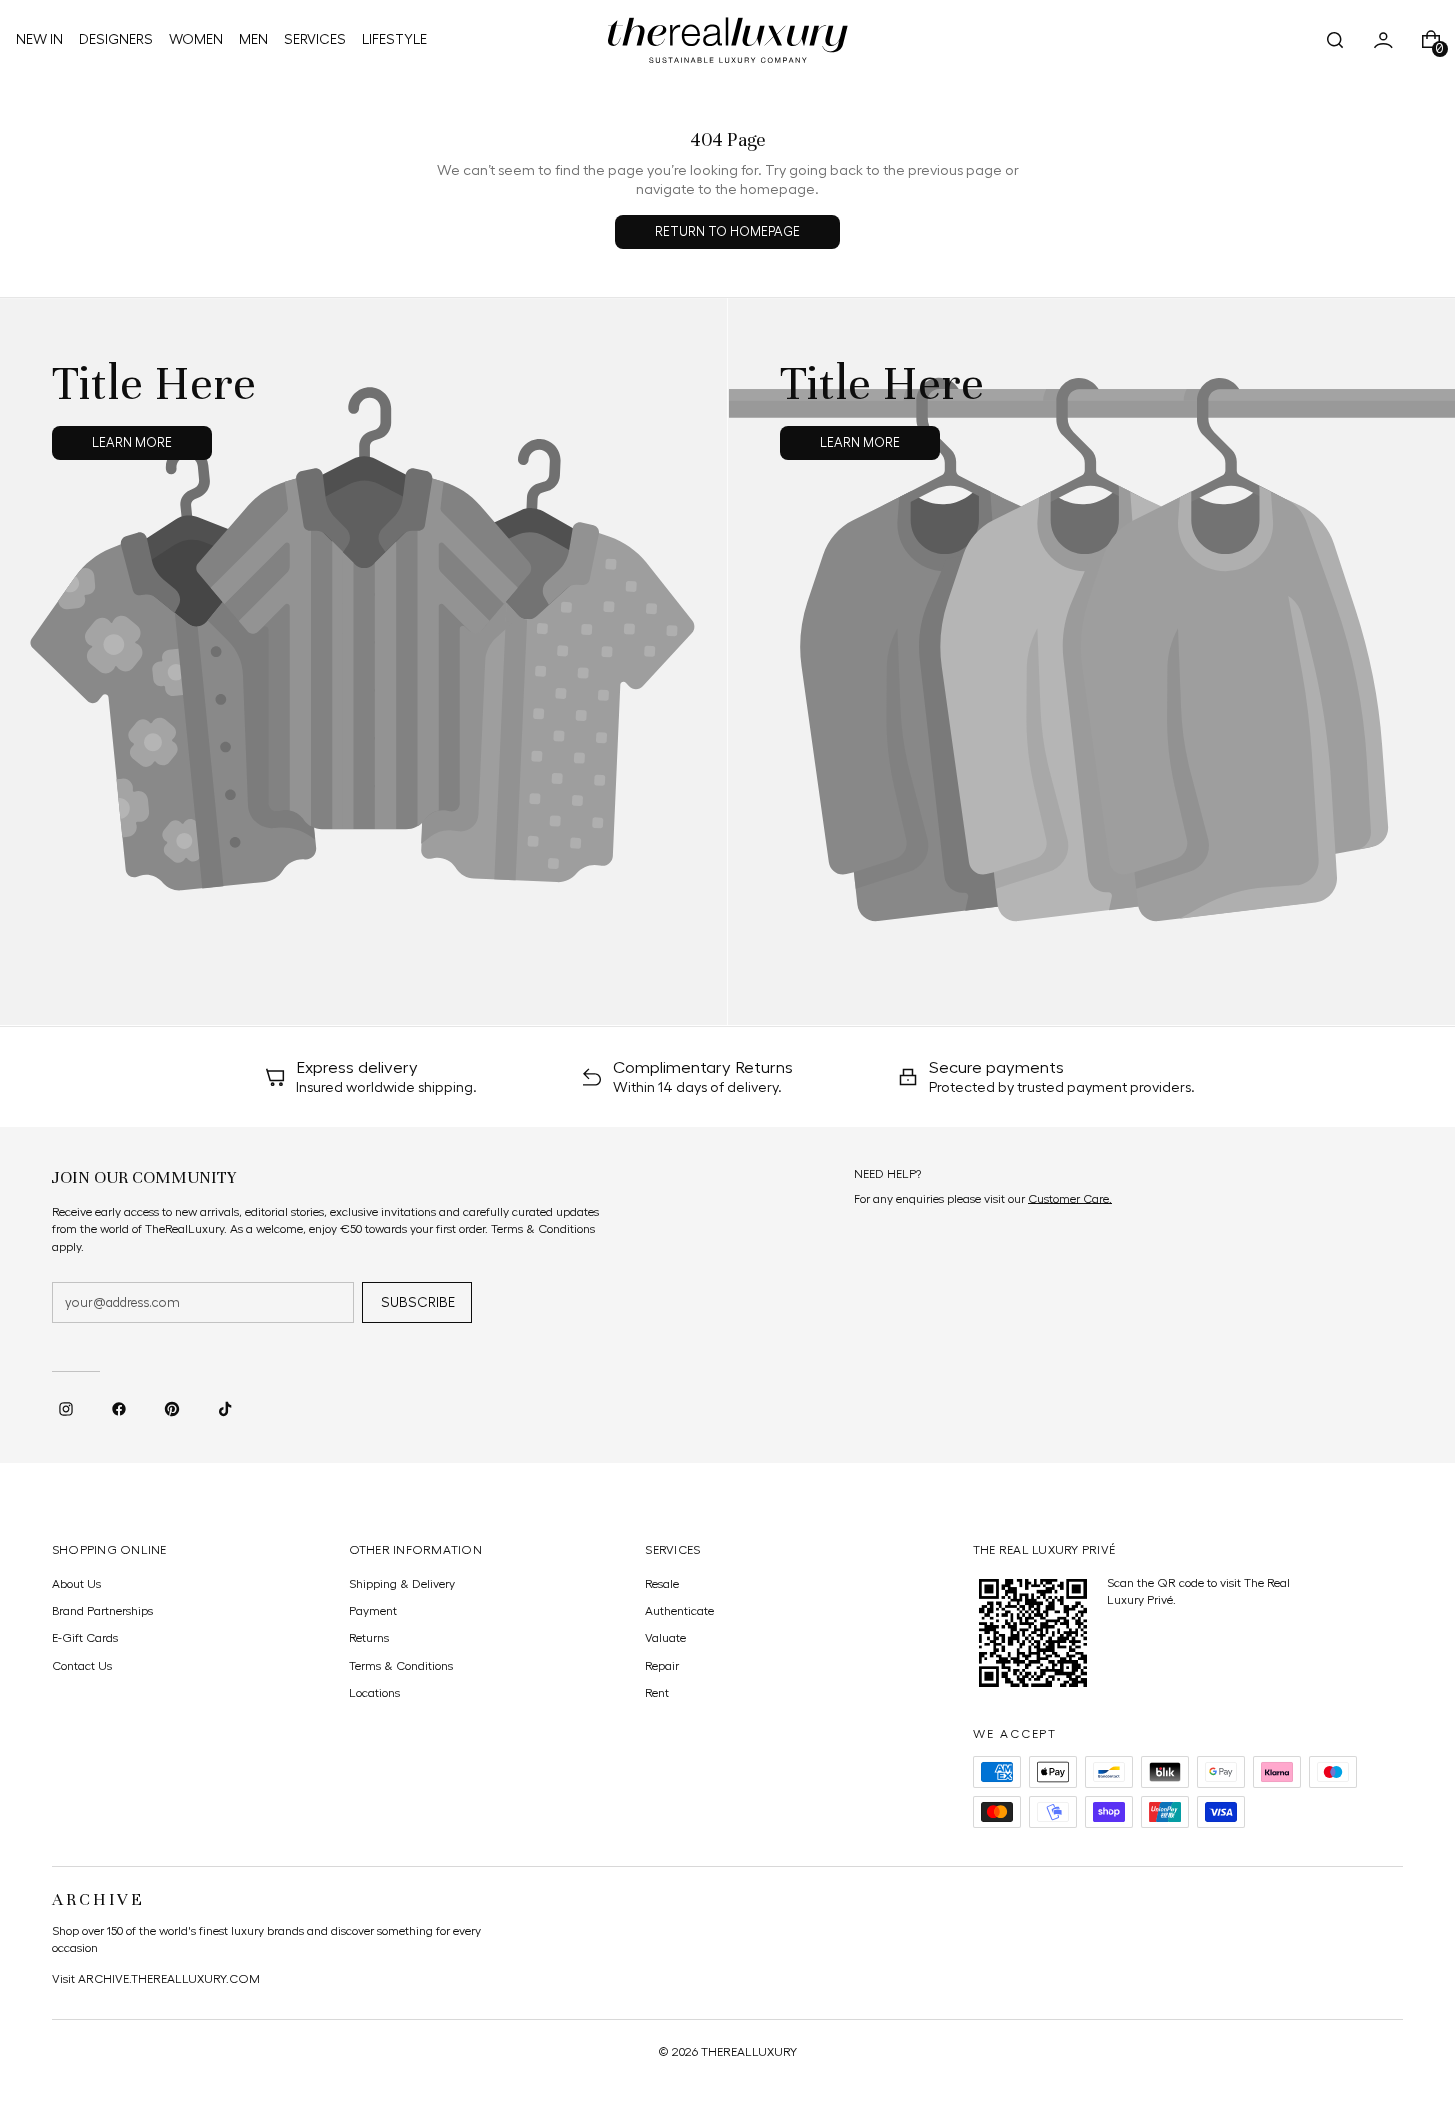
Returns (369, 1638)
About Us (76, 1584)
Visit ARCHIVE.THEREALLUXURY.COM (156, 1979)
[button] (1335, 40)
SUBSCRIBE (418, 1303)
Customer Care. (1070, 1199)
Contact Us (82, 1666)
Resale (662, 1584)
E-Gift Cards (85, 1638)
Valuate (665, 1638)
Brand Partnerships (102, 1611)
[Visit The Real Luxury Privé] (1033, 1633)
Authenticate (679, 1611)
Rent (657, 1693)
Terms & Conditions (401, 1666)
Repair (662, 1666)
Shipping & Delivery (402, 1584)
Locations (374, 1693)
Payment (373, 1611)
